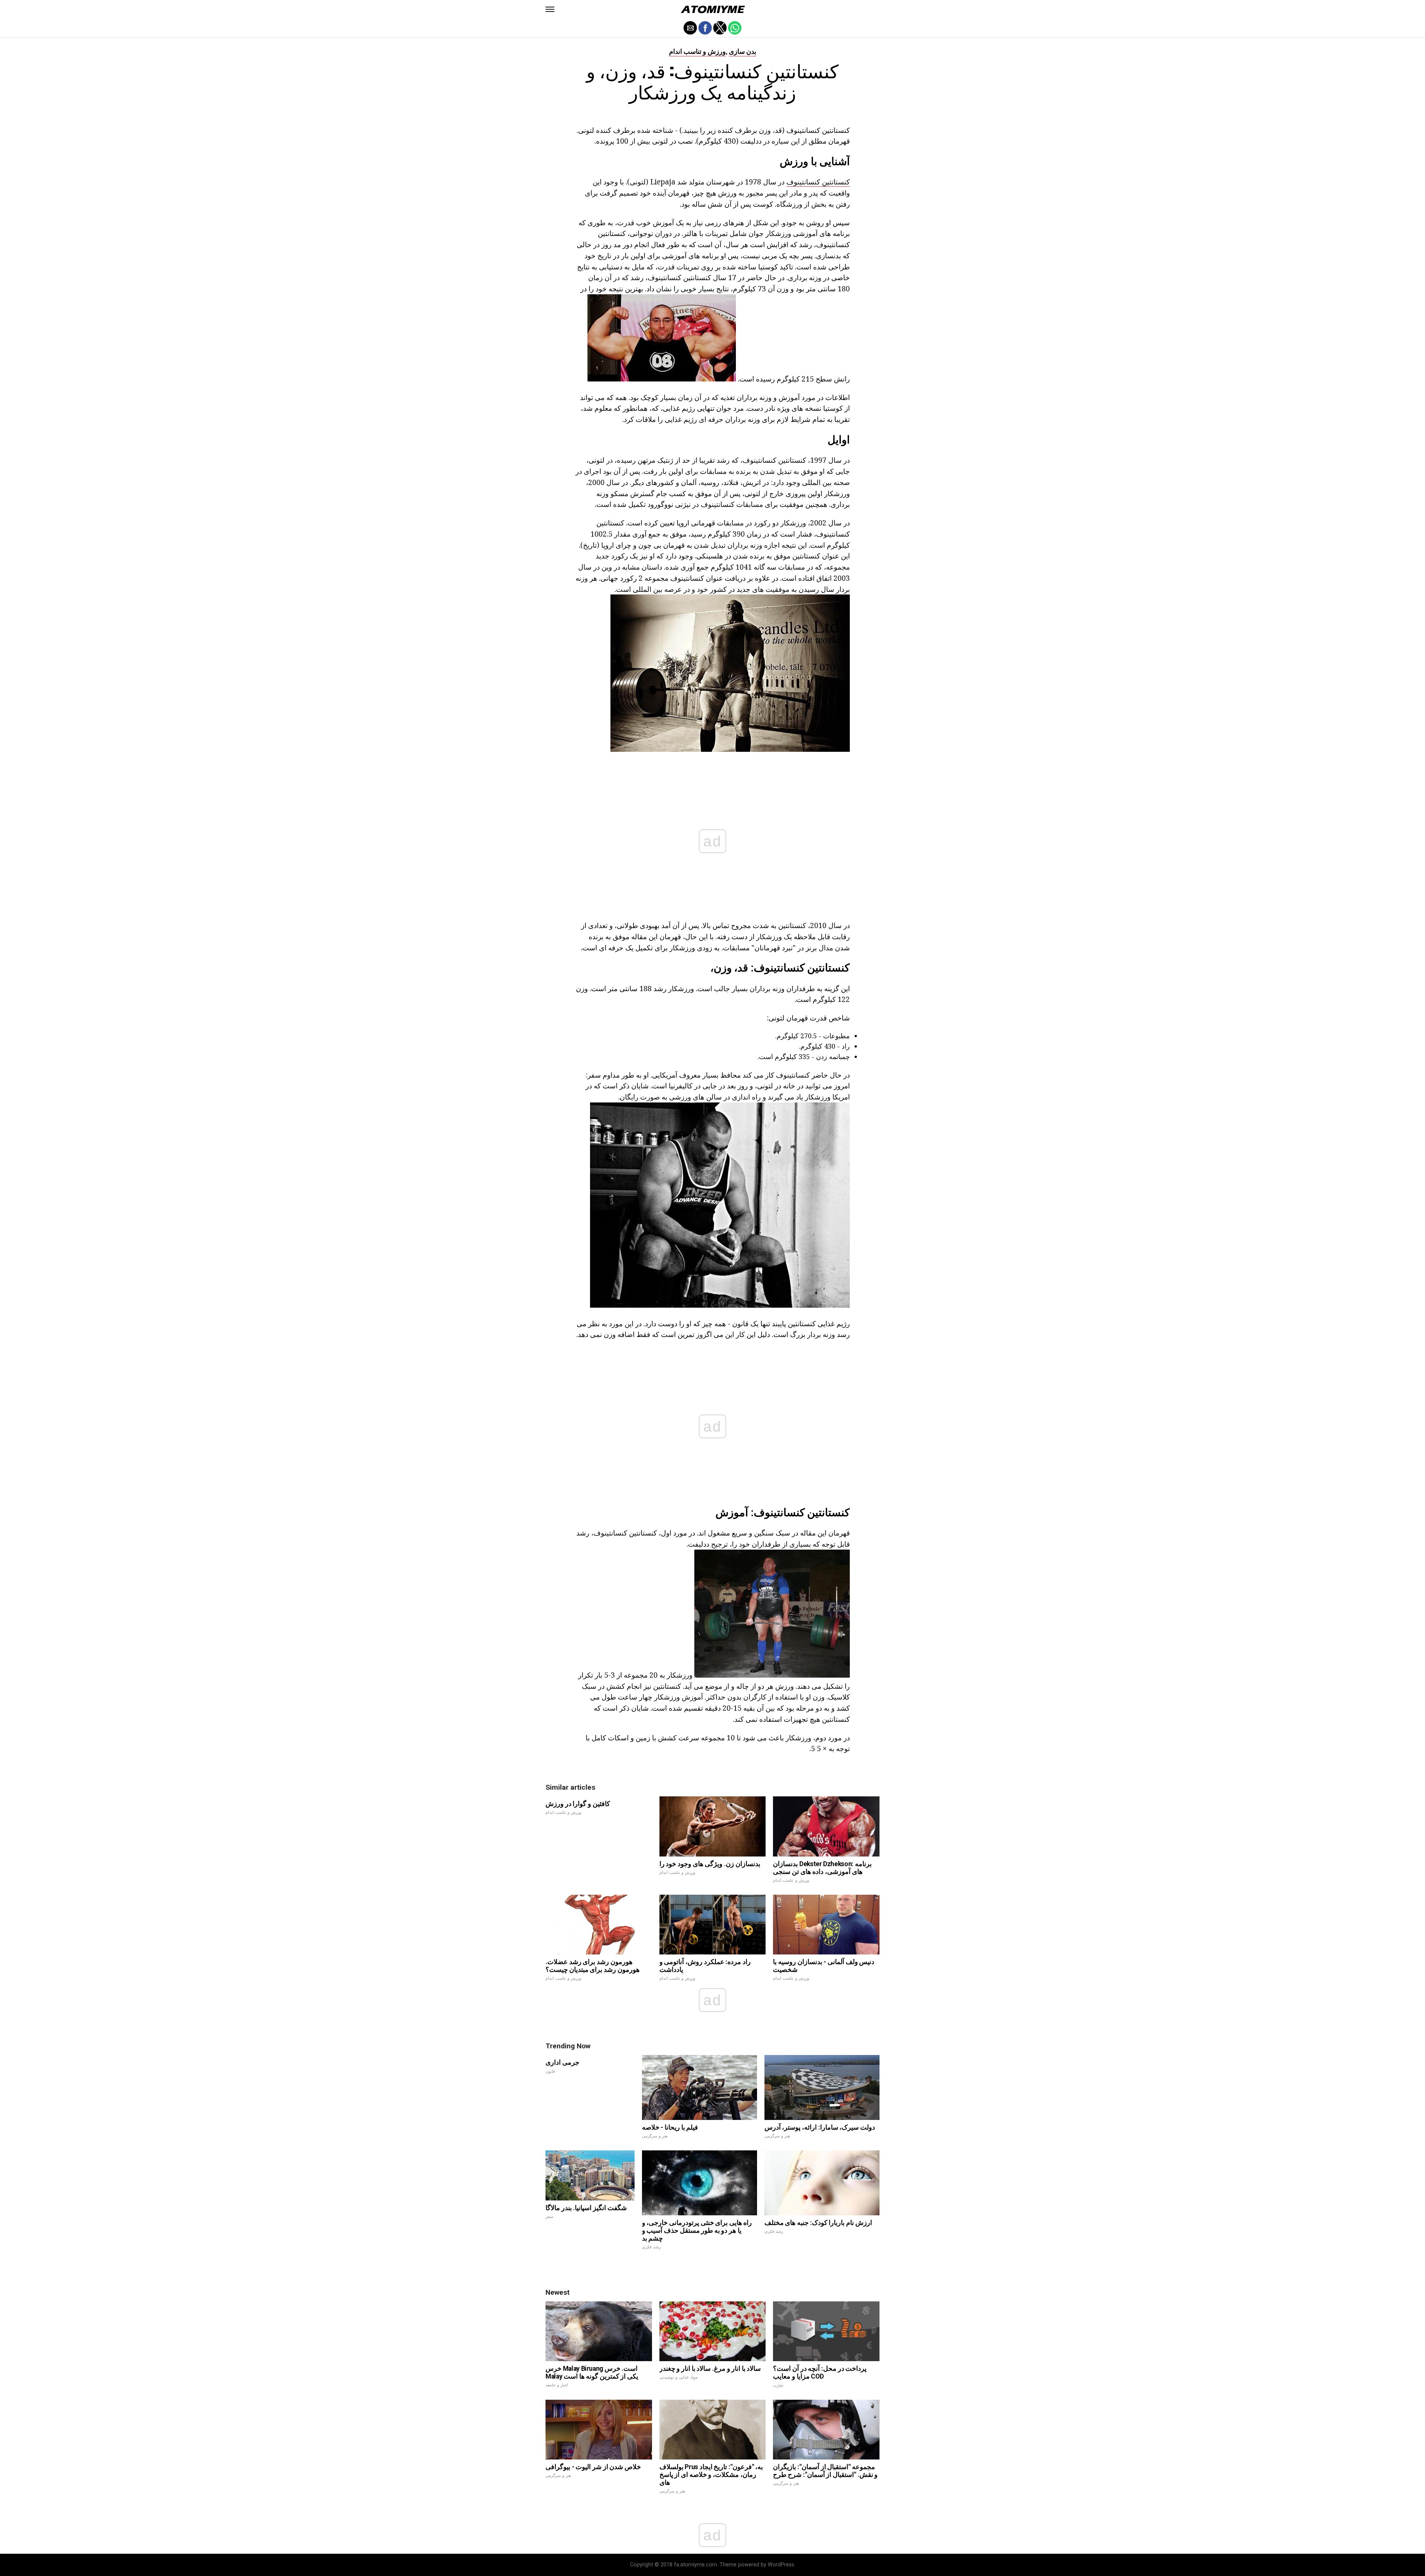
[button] (550, 9)
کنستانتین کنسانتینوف (818, 182)
